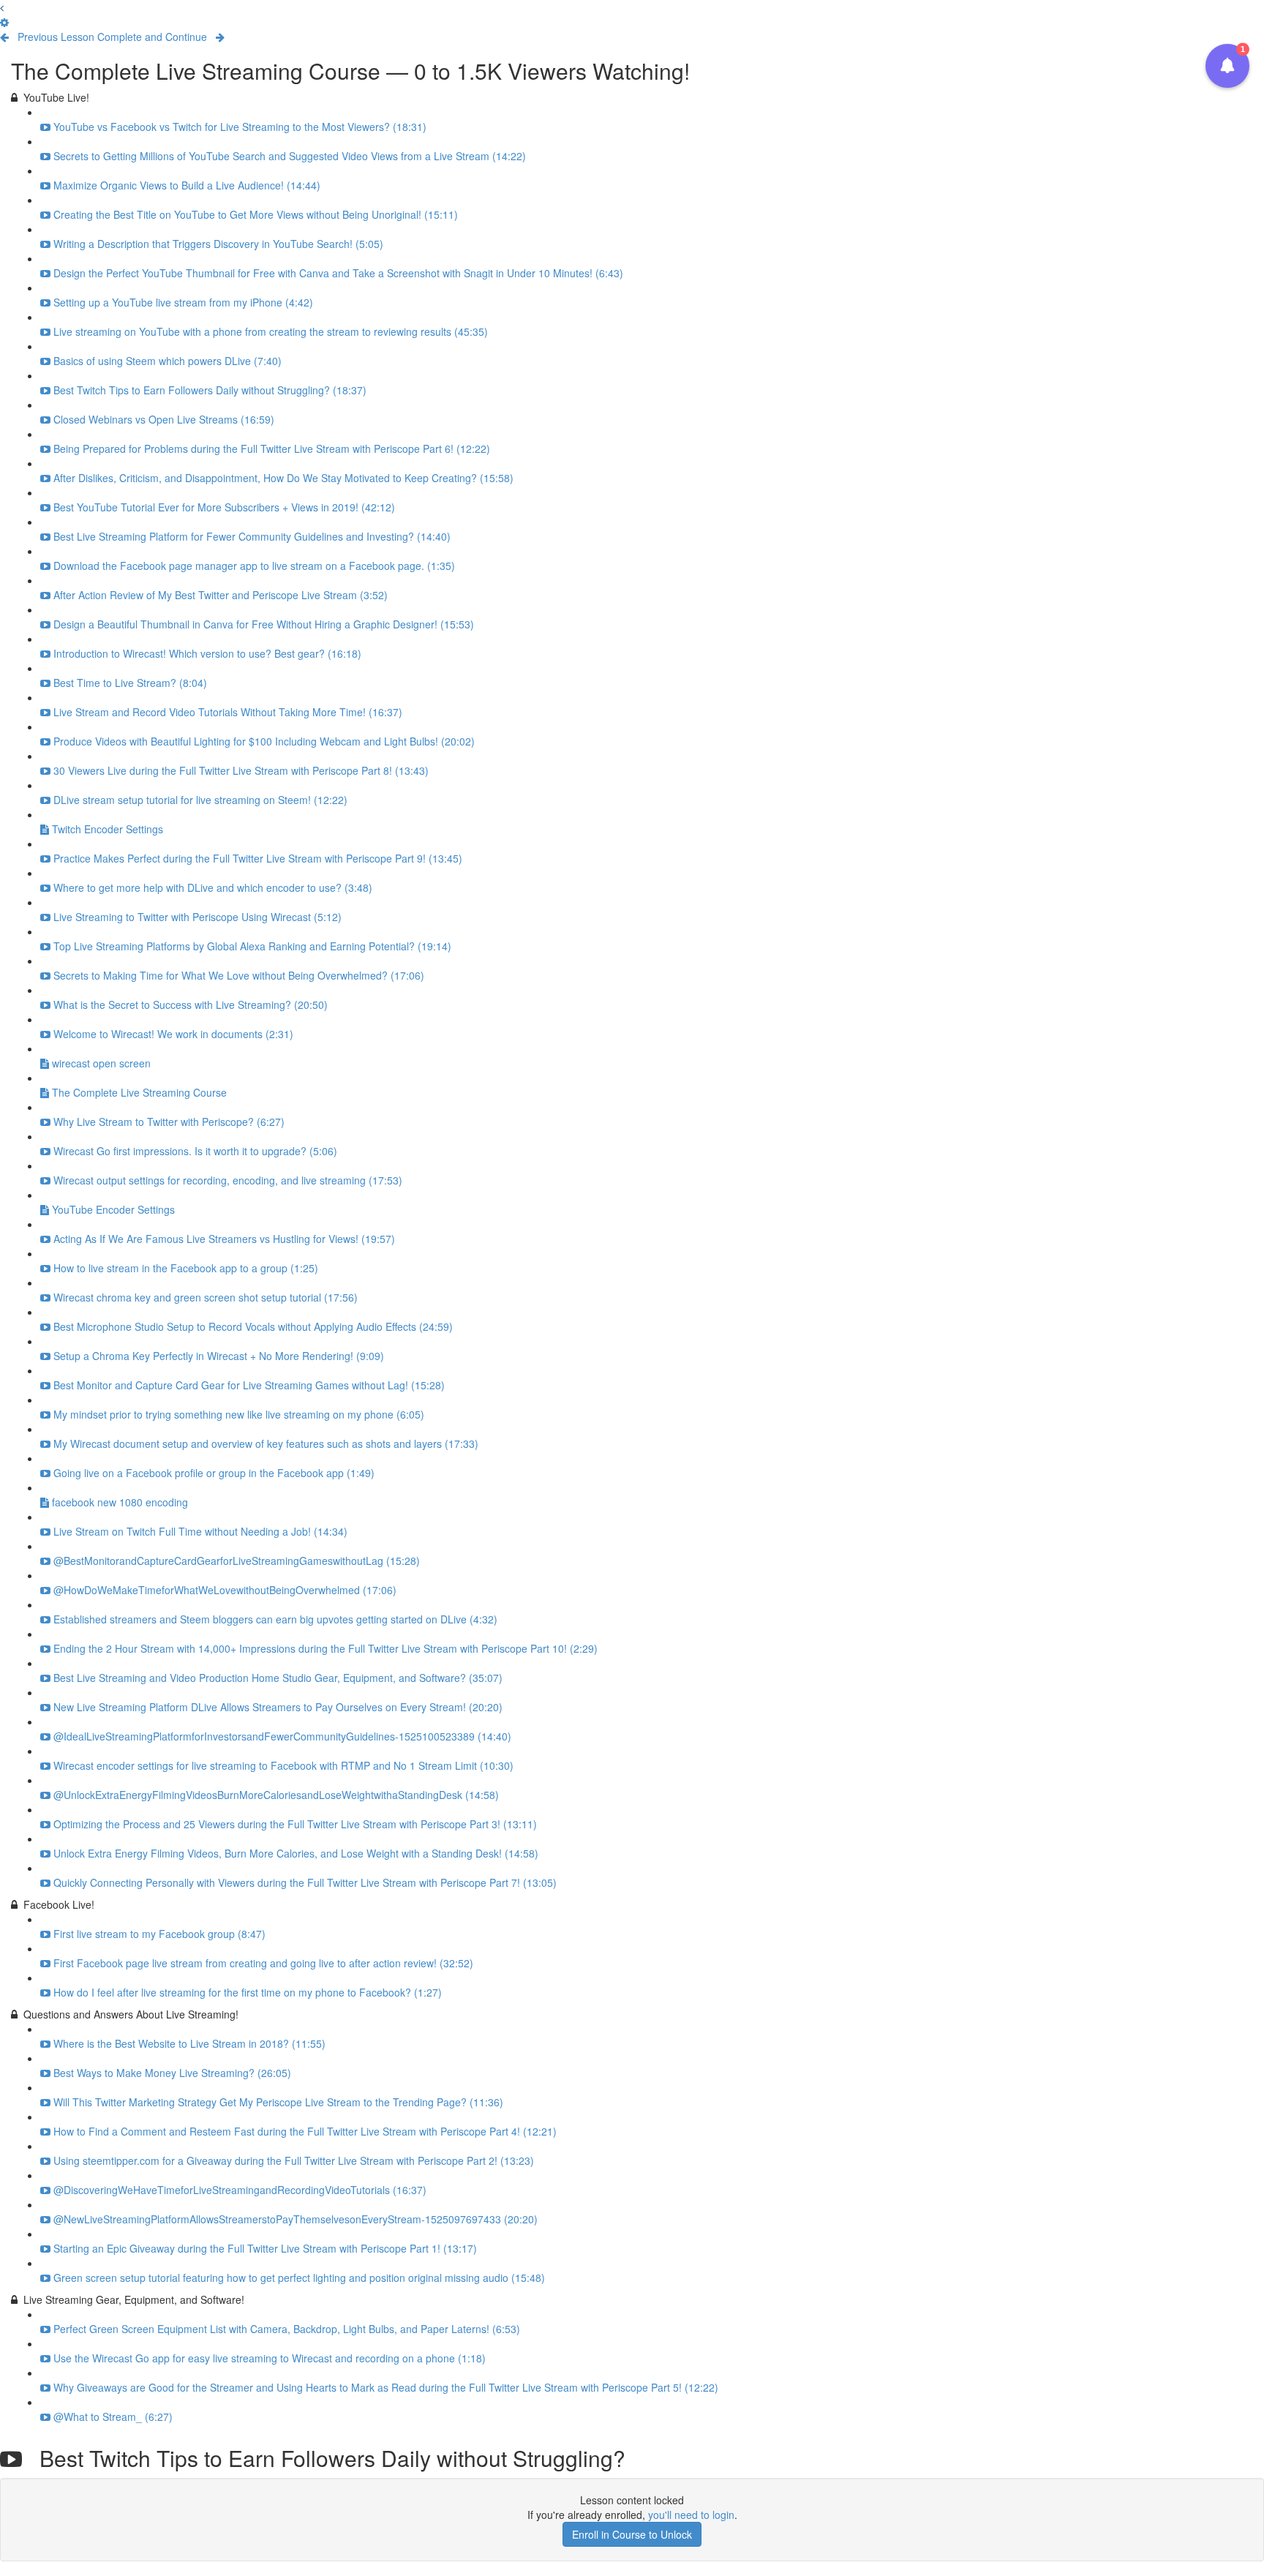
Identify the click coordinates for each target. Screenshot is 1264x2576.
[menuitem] (4, 22)
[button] (2, 7)
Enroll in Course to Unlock (632, 2534)
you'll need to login (691, 2515)
